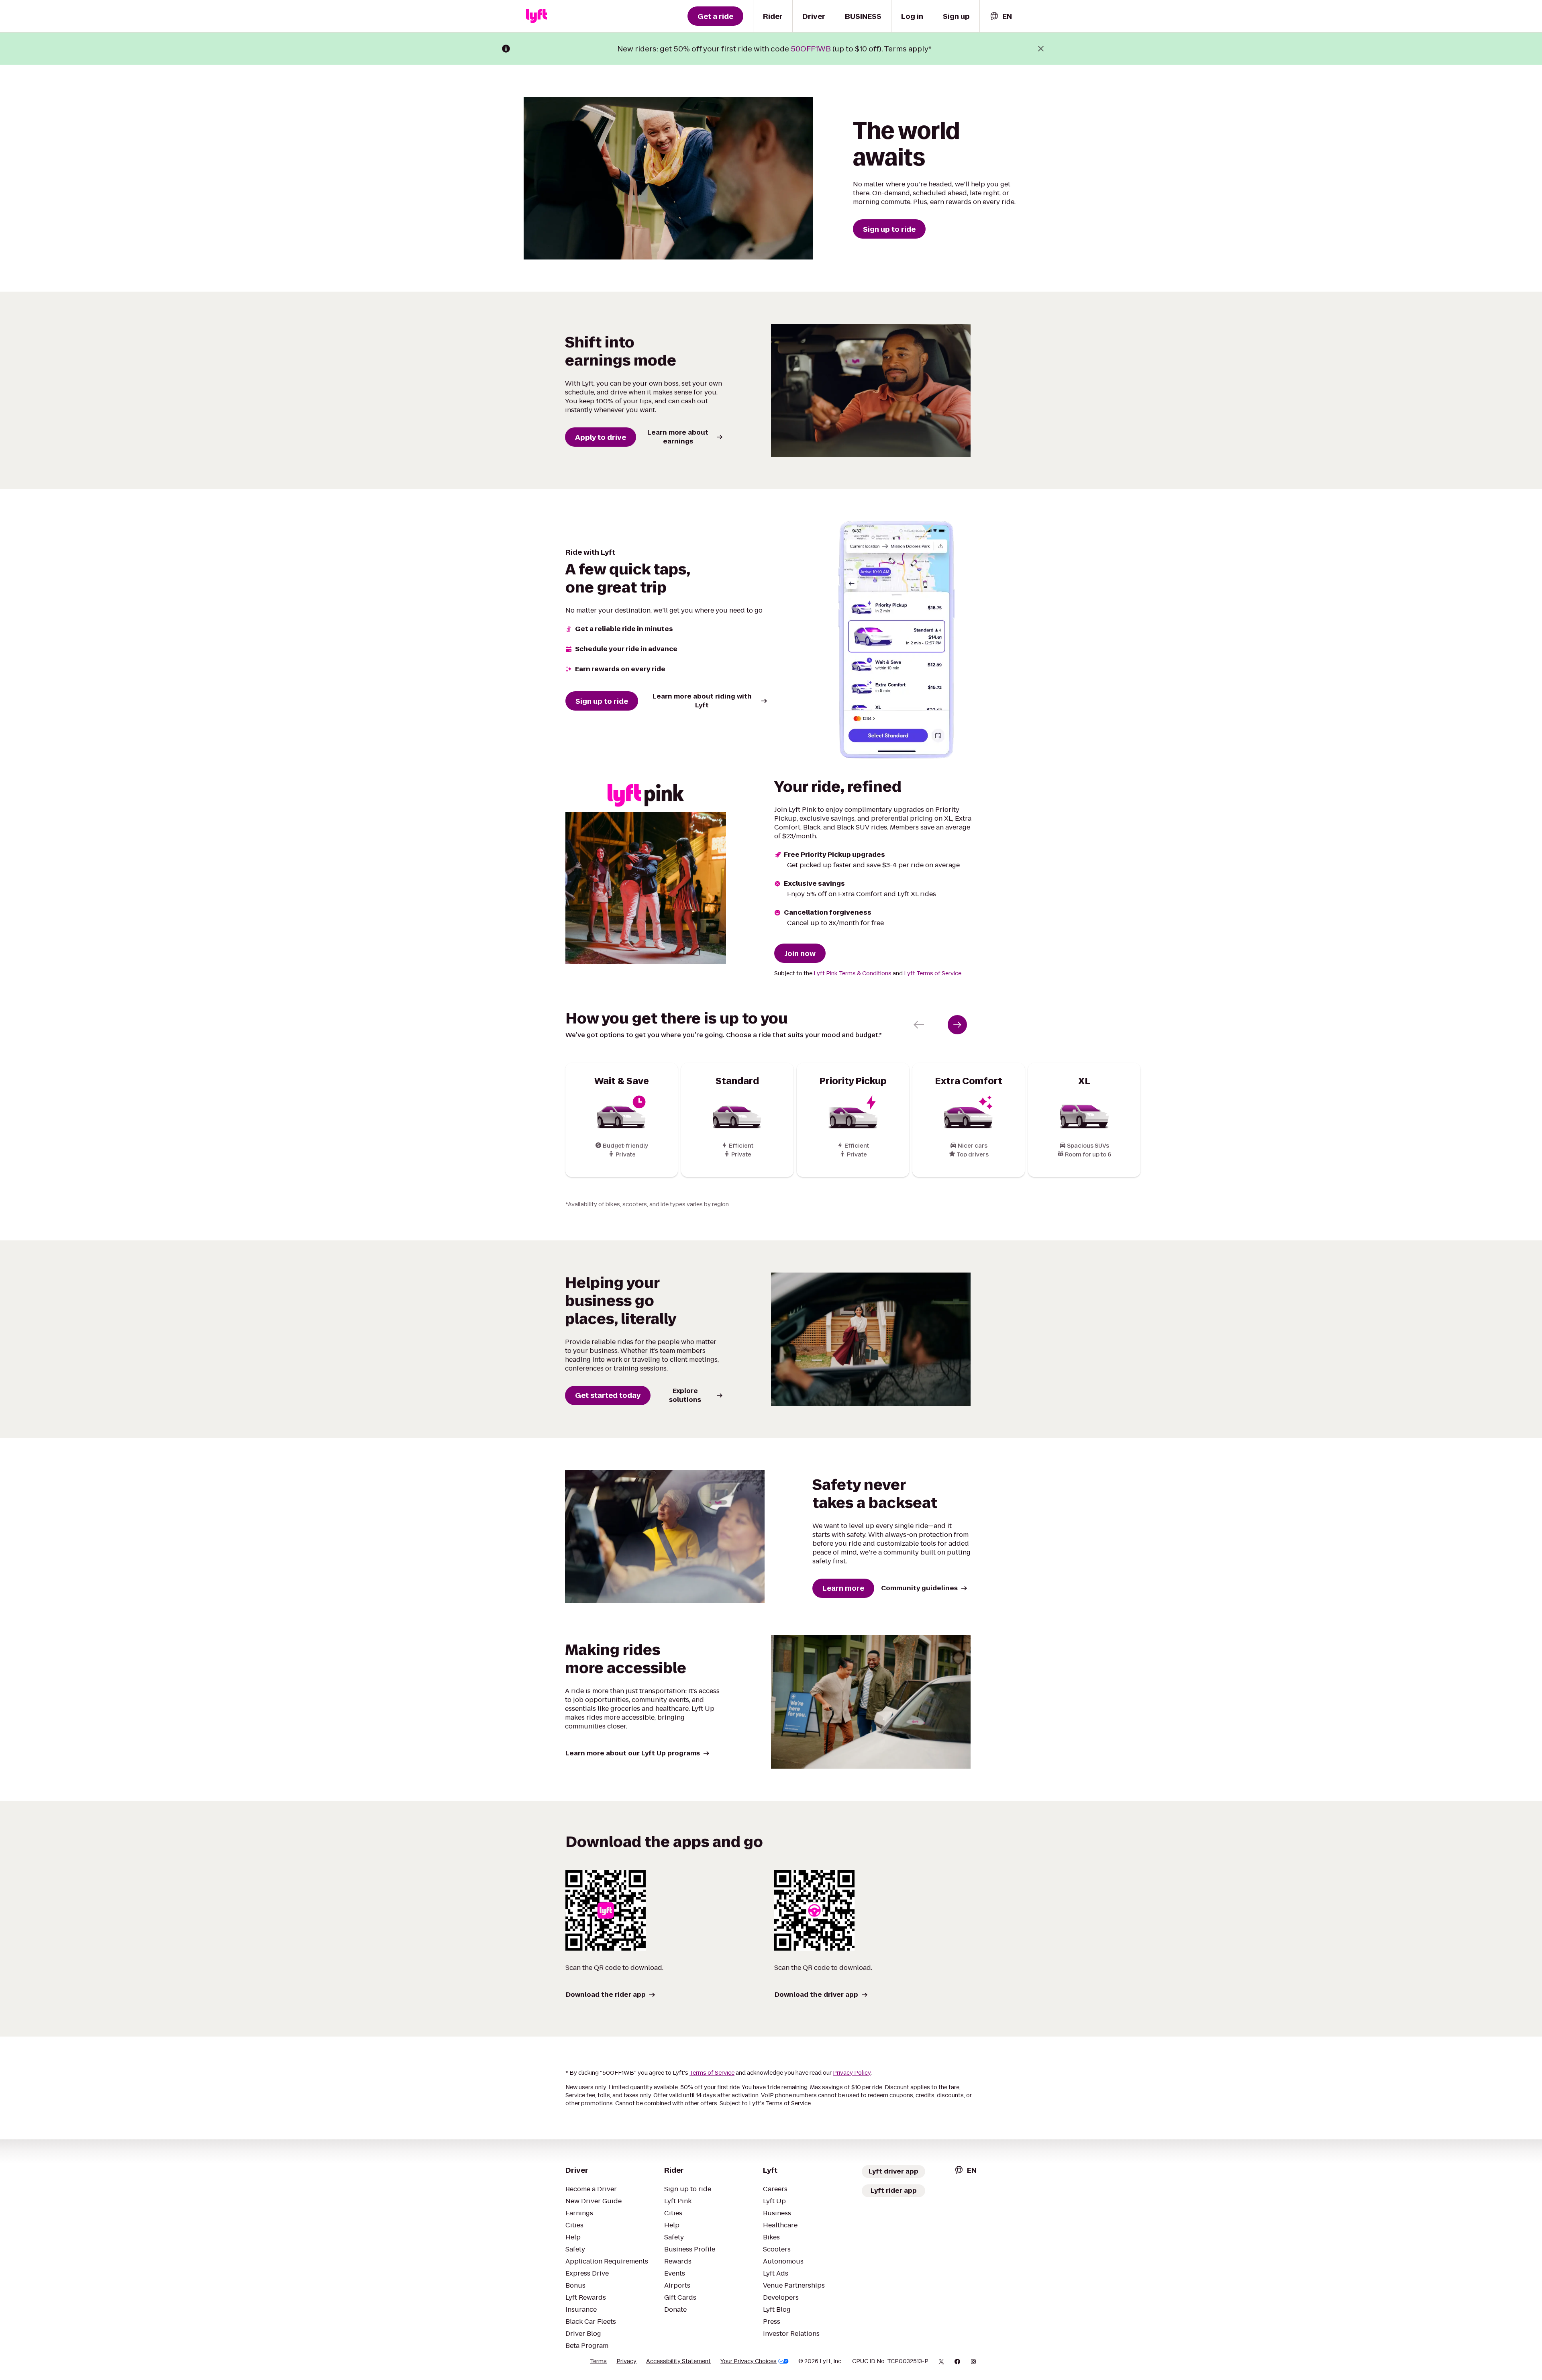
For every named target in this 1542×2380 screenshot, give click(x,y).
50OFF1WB (811, 49)
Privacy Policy (852, 2073)
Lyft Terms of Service (933, 973)
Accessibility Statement (678, 2361)
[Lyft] (536, 16)
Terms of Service (712, 2073)
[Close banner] (1041, 49)
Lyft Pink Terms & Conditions (853, 973)
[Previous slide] (919, 1025)
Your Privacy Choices (749, 2361)
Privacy (626, 2361)
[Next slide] (957, 1025)
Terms (598, 2361)
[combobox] (1001, 16)
